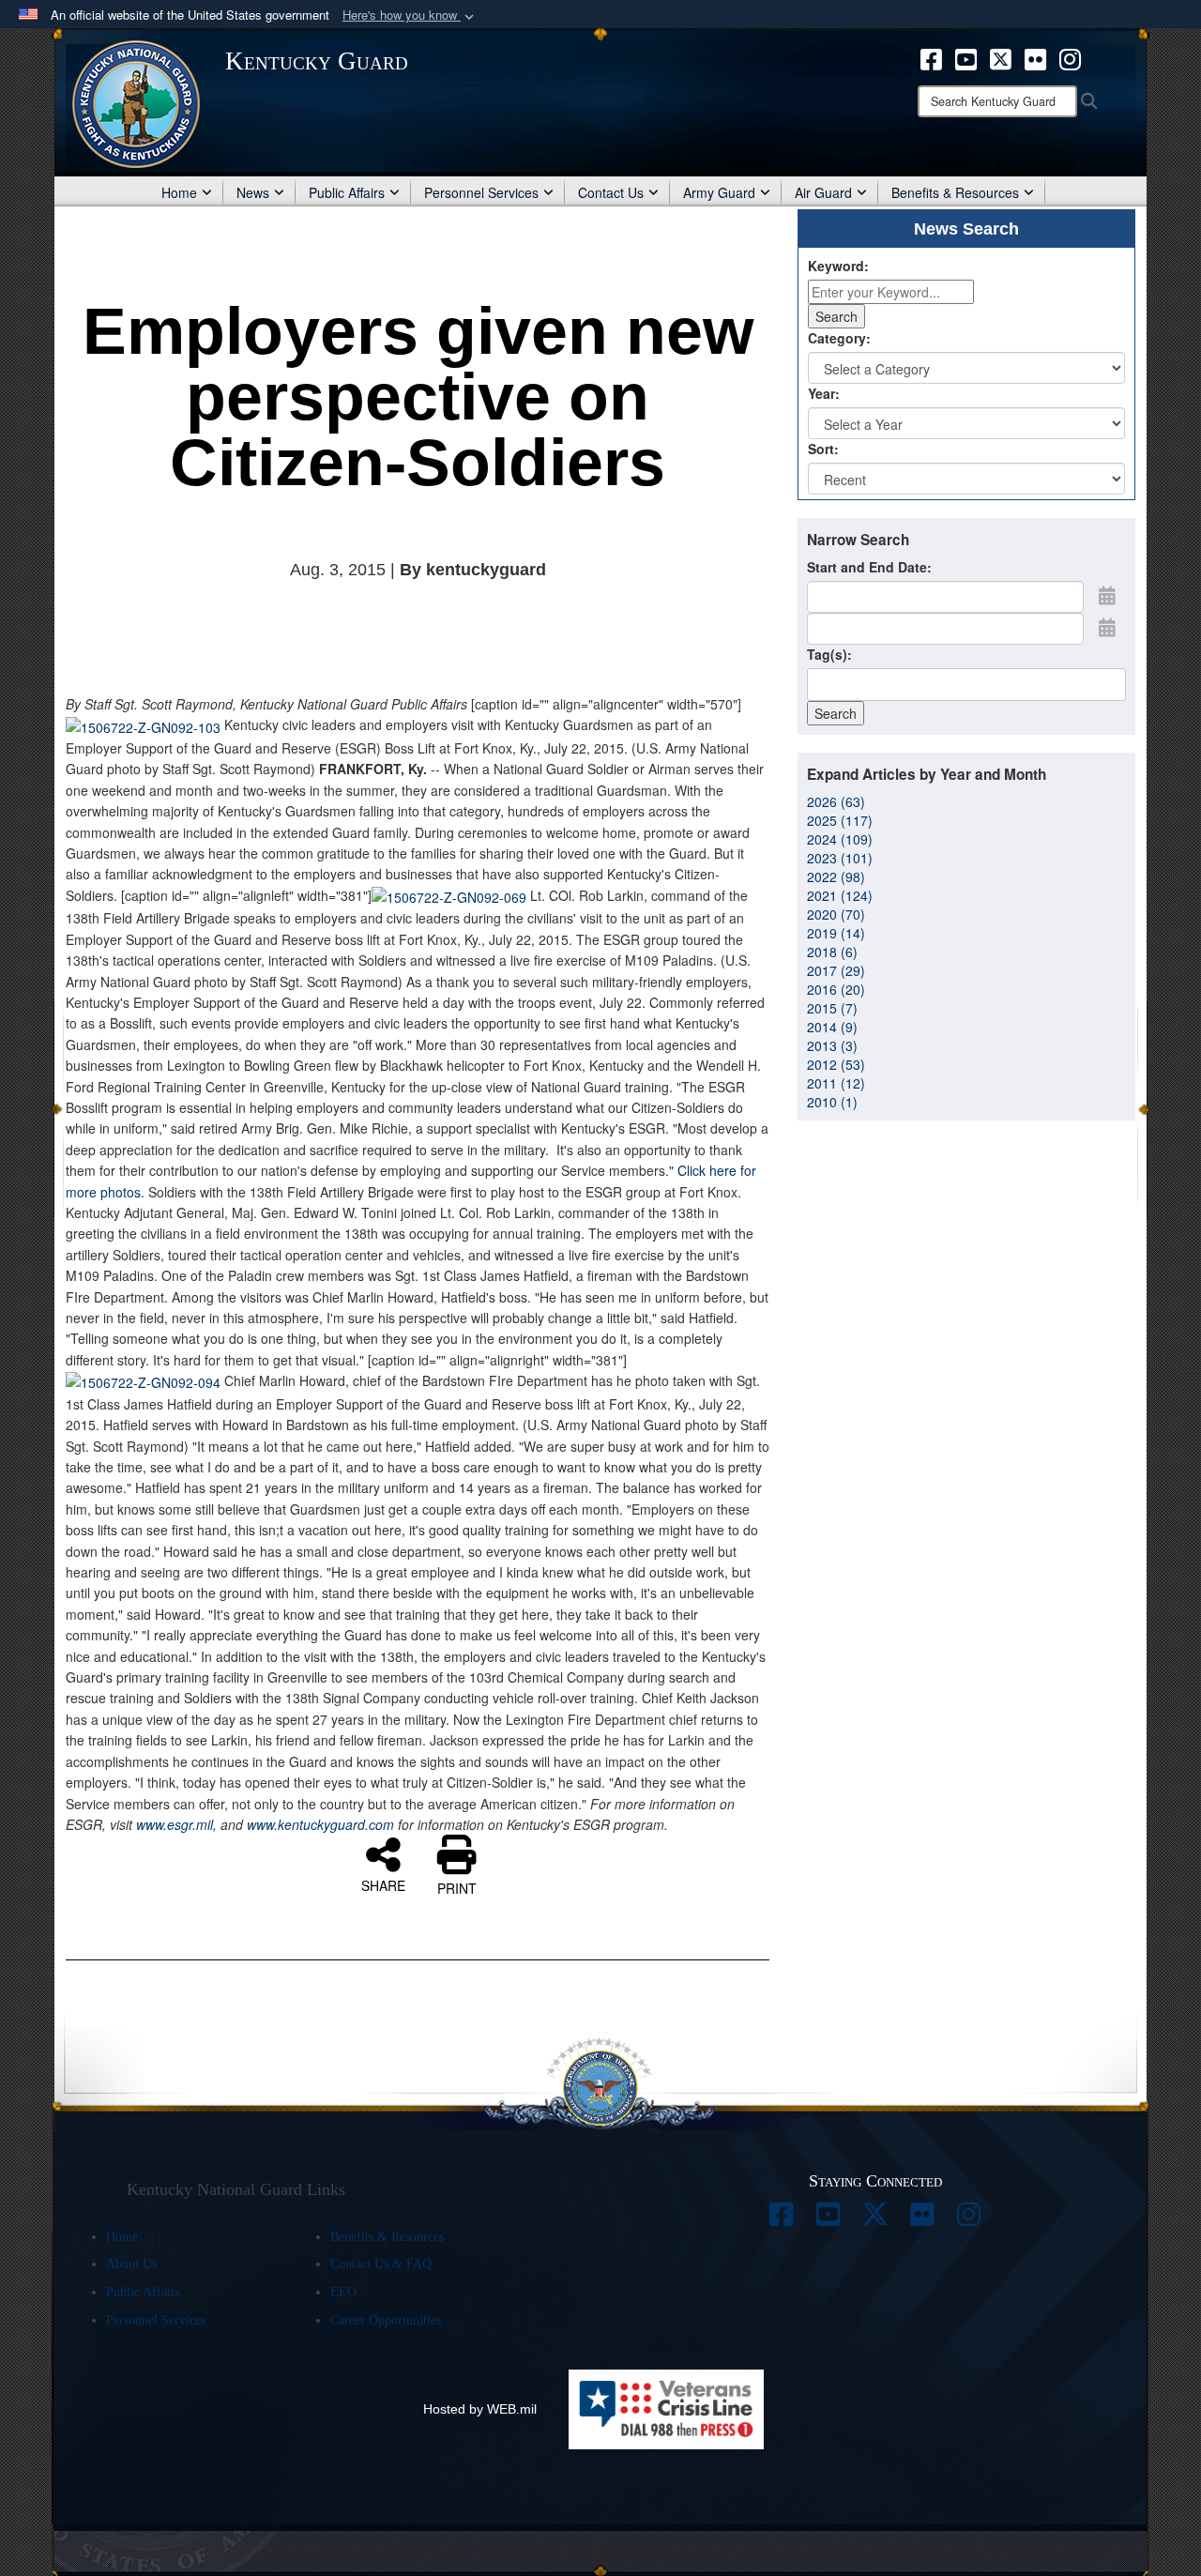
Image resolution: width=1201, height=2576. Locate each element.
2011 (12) (836, 1083)
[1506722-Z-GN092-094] (143, 1380)
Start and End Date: (869, 567)
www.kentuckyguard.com (320, 1824)
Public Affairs (347, 192)
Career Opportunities (386, 2320)
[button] (410, 15)
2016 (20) (836, 989)
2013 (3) (832, 1045)
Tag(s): (829, 654)
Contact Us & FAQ (381, 2264)
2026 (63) (836, 801)
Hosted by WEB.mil (480, 2409)
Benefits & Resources (955, 192)
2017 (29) (836, 970)
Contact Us (611, 192)
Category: (839, 338)
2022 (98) (836, 876)
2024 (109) (840, 839)
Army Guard (719, 192)
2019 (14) (836, 933)
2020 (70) (836, 914)
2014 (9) (832, 1027)
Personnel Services (481, 192)
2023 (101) (840, 858)
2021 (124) (840, 895)
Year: (824, 393)
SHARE (383, 1884)
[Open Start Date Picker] (1107, 595)
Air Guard (823, 192)
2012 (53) (836, 1064)
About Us (131, 2264)
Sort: (823, 449)
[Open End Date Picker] (1107, 627)
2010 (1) (832, 1102)
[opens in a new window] (931, 57)
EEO (343, 2292)
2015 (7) (832, 1008)
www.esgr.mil (173, 1824)
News (253, 192)
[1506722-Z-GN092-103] (143, 724)
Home (179, 192)
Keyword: (838, 266)
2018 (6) (832, 952)
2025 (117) (840, 820)
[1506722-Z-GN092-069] (449, 895)
